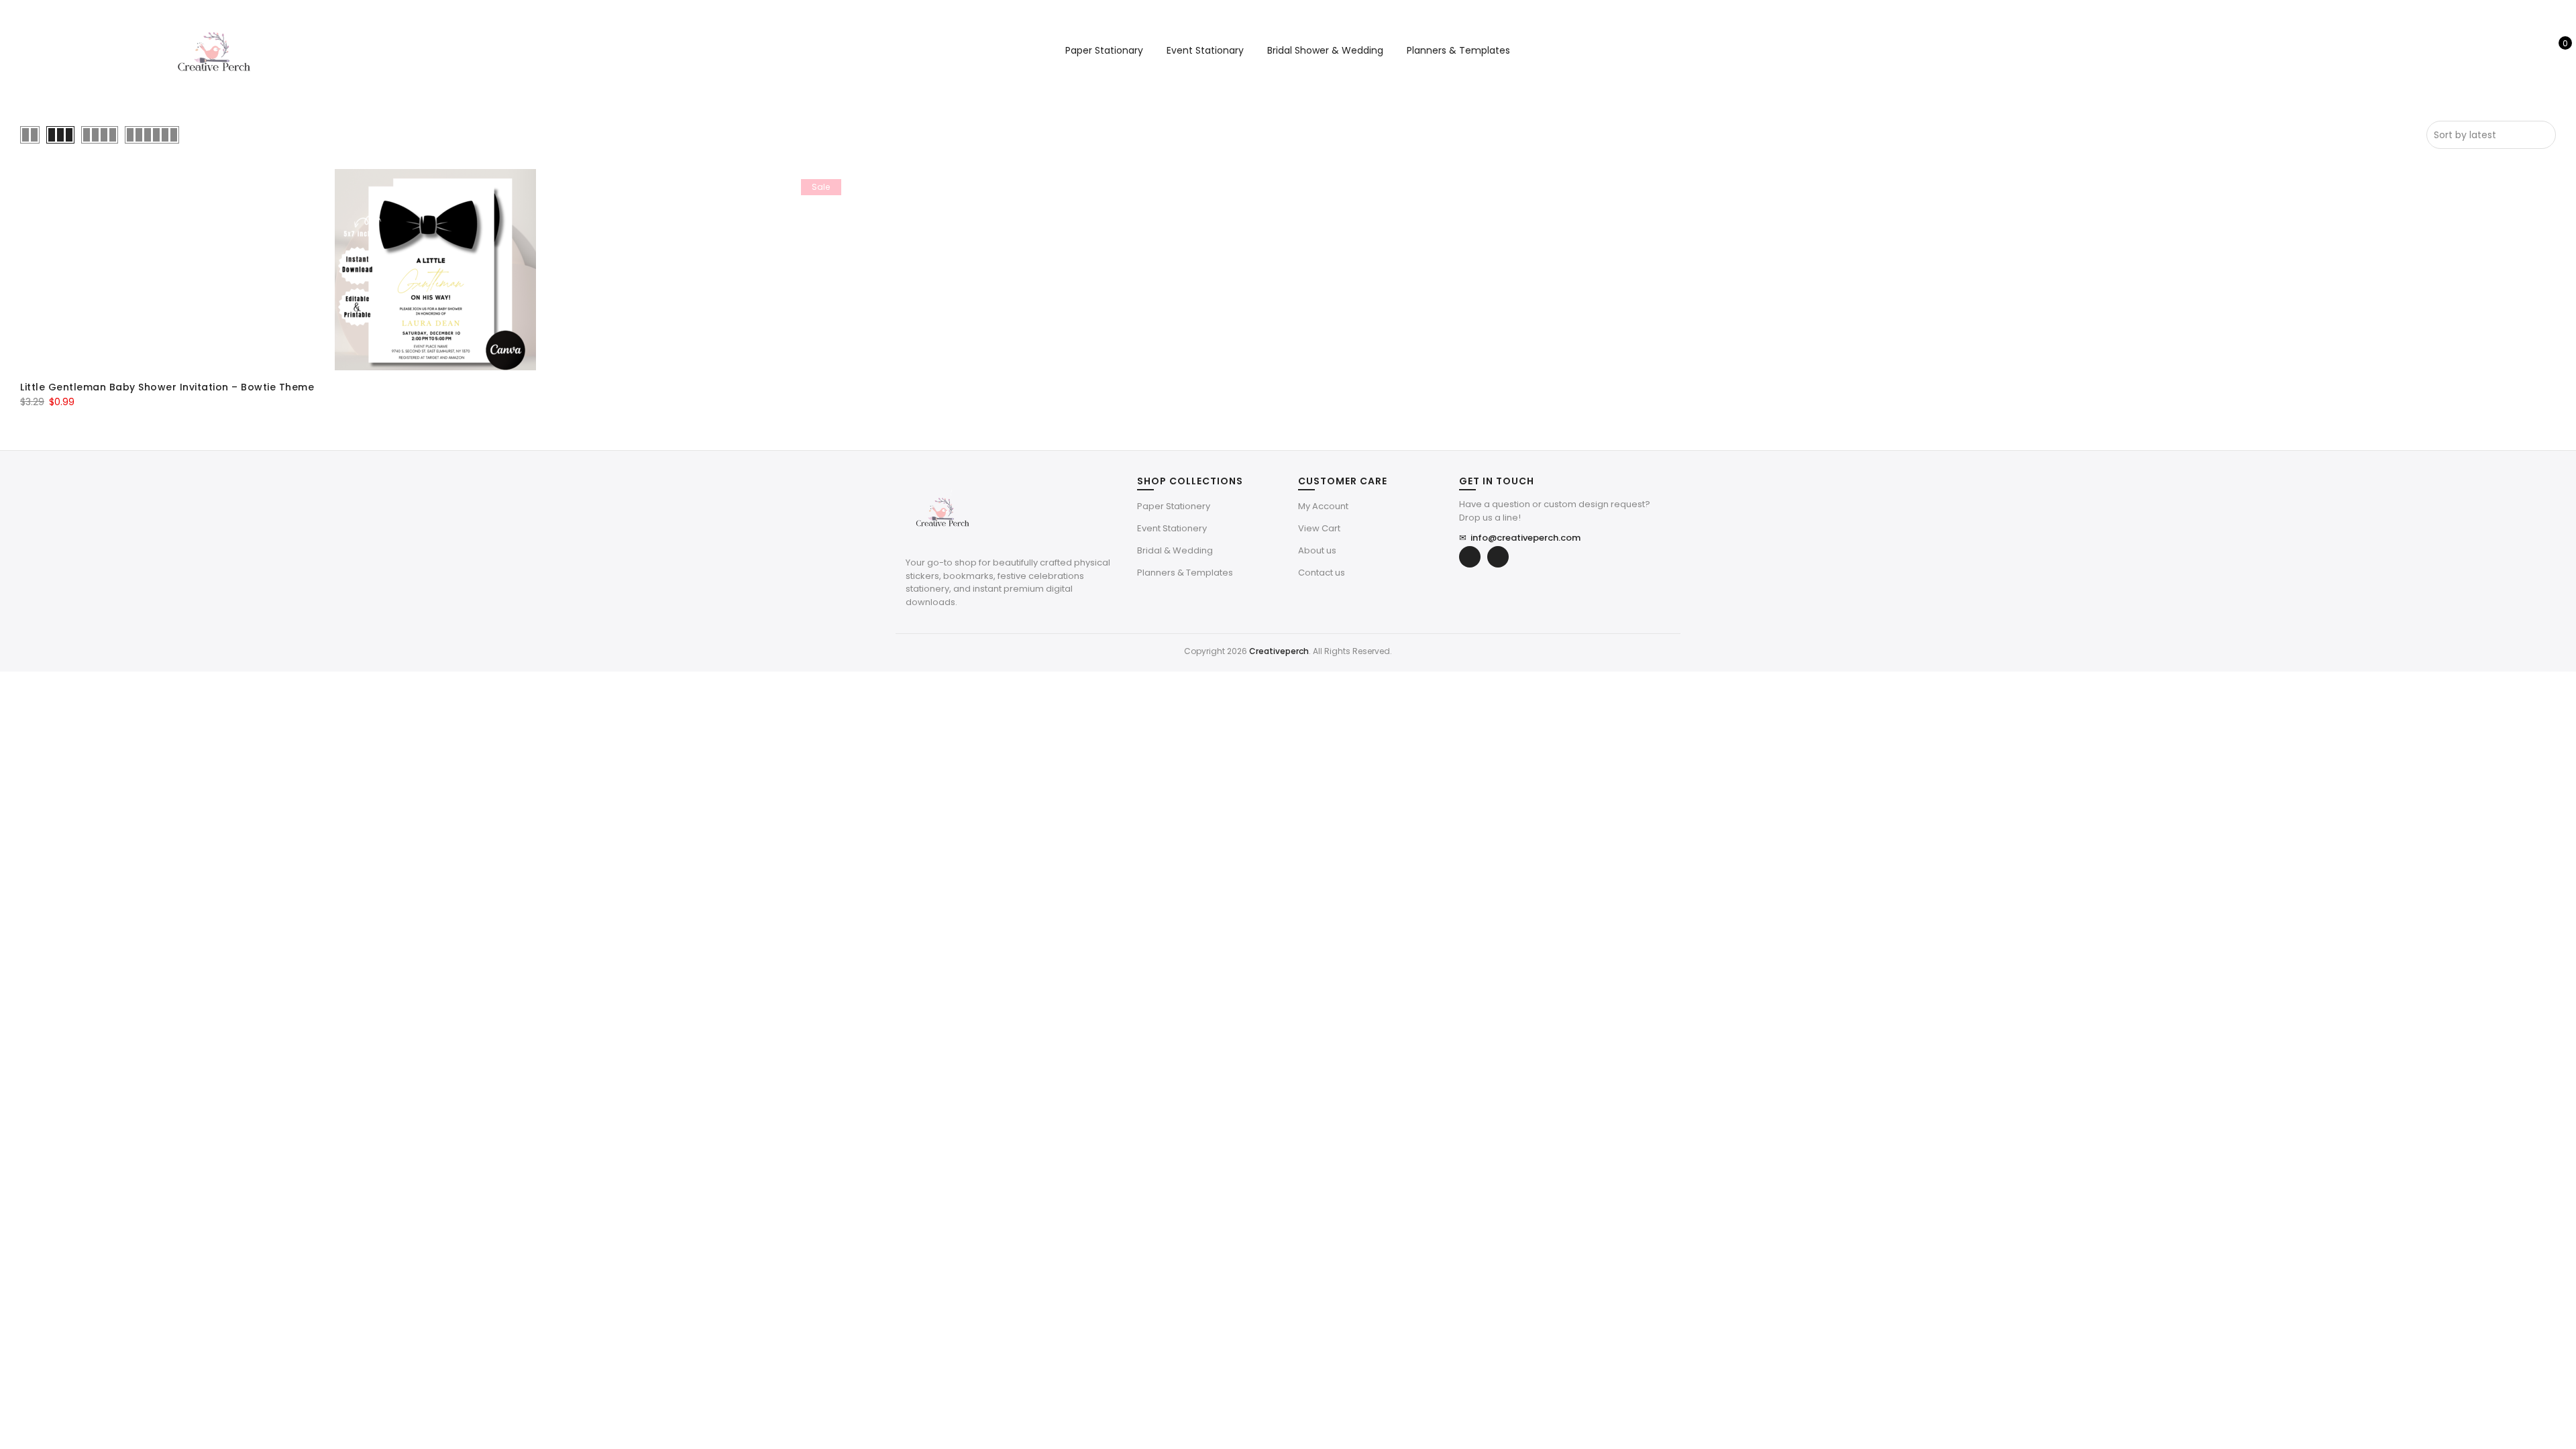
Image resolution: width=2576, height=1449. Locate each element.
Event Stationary (1205, 50)
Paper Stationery (1174, 506)
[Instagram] (1498, 557)
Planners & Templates (1458, 50)
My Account (1323, 506)
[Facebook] (1470, 557)
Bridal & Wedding (1175, 550)
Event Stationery (1172, 528)
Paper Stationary (1104, 50)
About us (1317, 550)
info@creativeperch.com (1520, 538)
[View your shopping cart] (2556, 50)
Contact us (1322, 573)
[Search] (2514, 50)
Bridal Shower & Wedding (1325, 50)
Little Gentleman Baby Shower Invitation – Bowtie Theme (167, 387)
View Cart (1319, 528)
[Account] (2535, 50)
